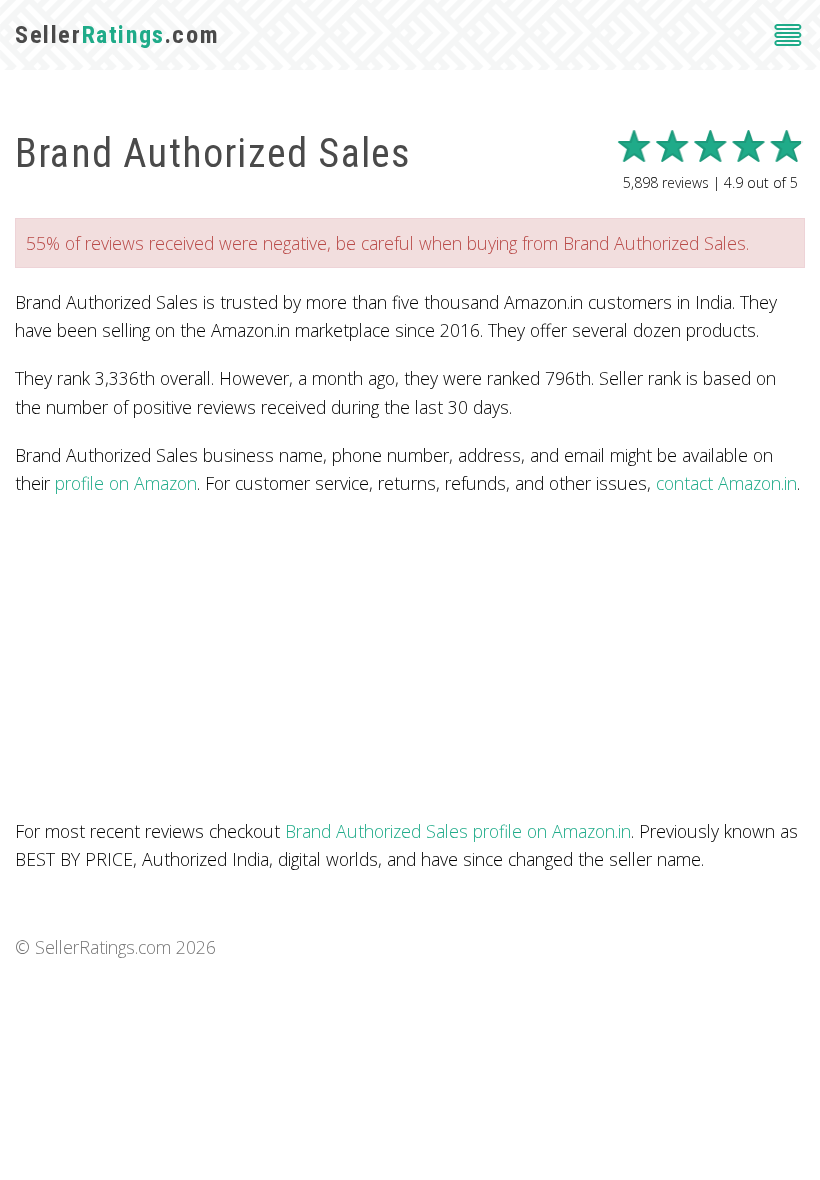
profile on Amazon (126, 483)
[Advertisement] (410, 657)
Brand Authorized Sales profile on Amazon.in (458, 831)
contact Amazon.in (726, 483)
